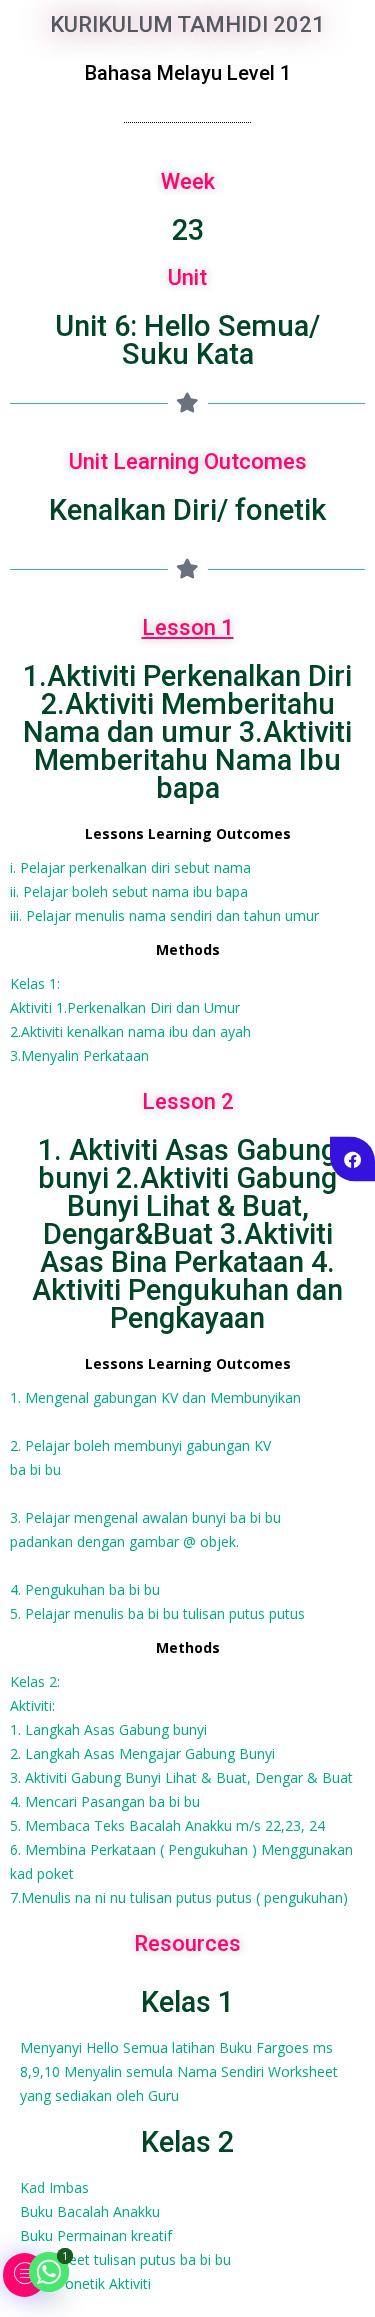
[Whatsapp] (49, 2272)
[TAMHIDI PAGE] (352, 1158)
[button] (24, 2275)
